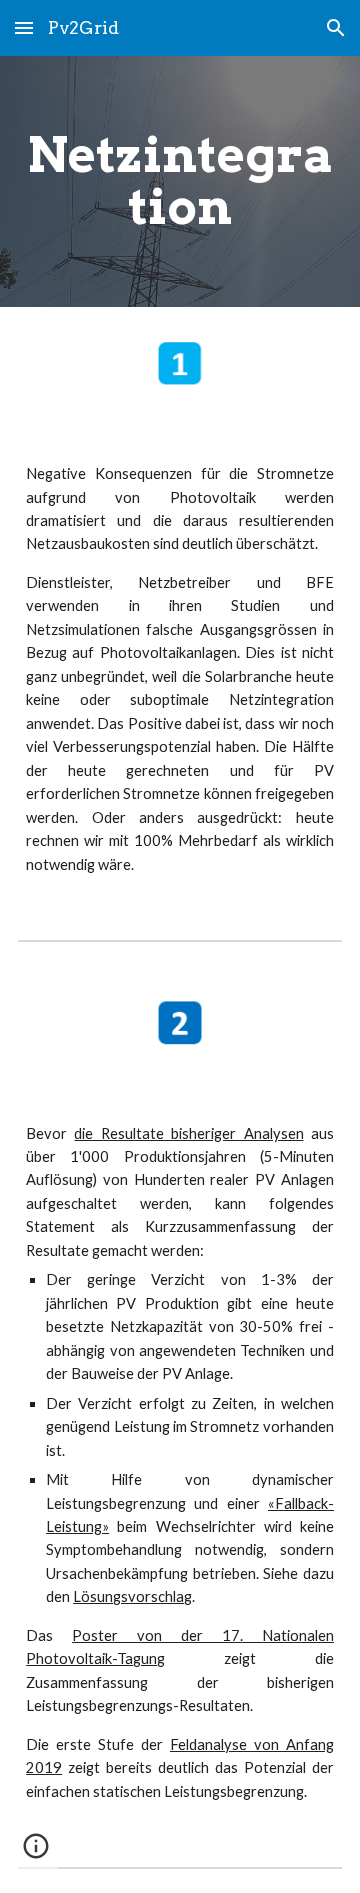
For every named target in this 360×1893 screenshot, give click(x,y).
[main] (180, 181)
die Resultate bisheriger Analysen (188, 1133)
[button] (24, 27)
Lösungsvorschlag (132, 1596)
